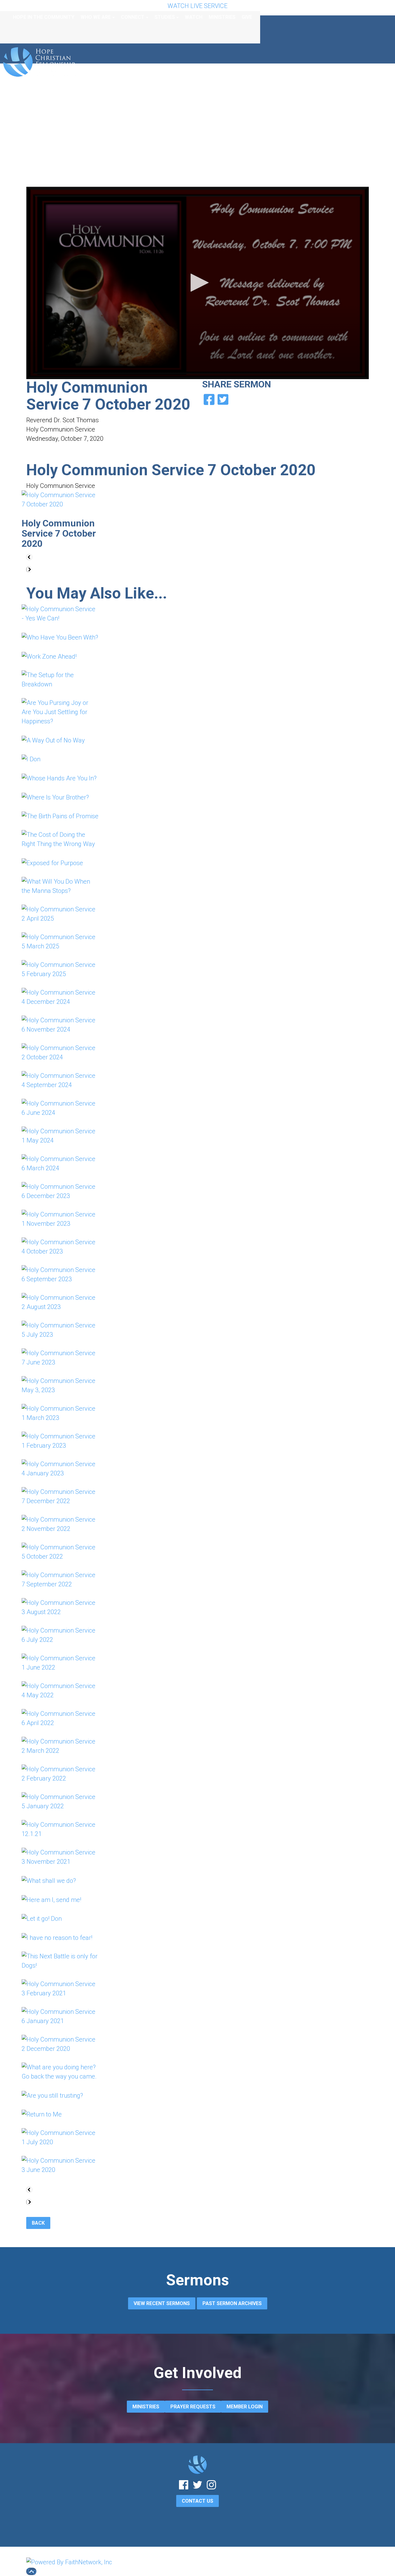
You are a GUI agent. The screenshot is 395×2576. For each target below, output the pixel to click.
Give (247, 17)
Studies (165, 17)
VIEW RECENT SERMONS (162, 2303)
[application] (197, 283)
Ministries (222, 17)
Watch (194, 17)
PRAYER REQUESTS (193, 2407)
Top (31, 2571)
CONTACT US (197, 2501)
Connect (133, 17)
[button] (197, 283)
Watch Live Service (197, 6)
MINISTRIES (146, 2407)
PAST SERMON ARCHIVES (232, 2303)
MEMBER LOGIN (245, 2407)
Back (38, 2223)
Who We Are (96, 17)
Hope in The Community (44, 17)
